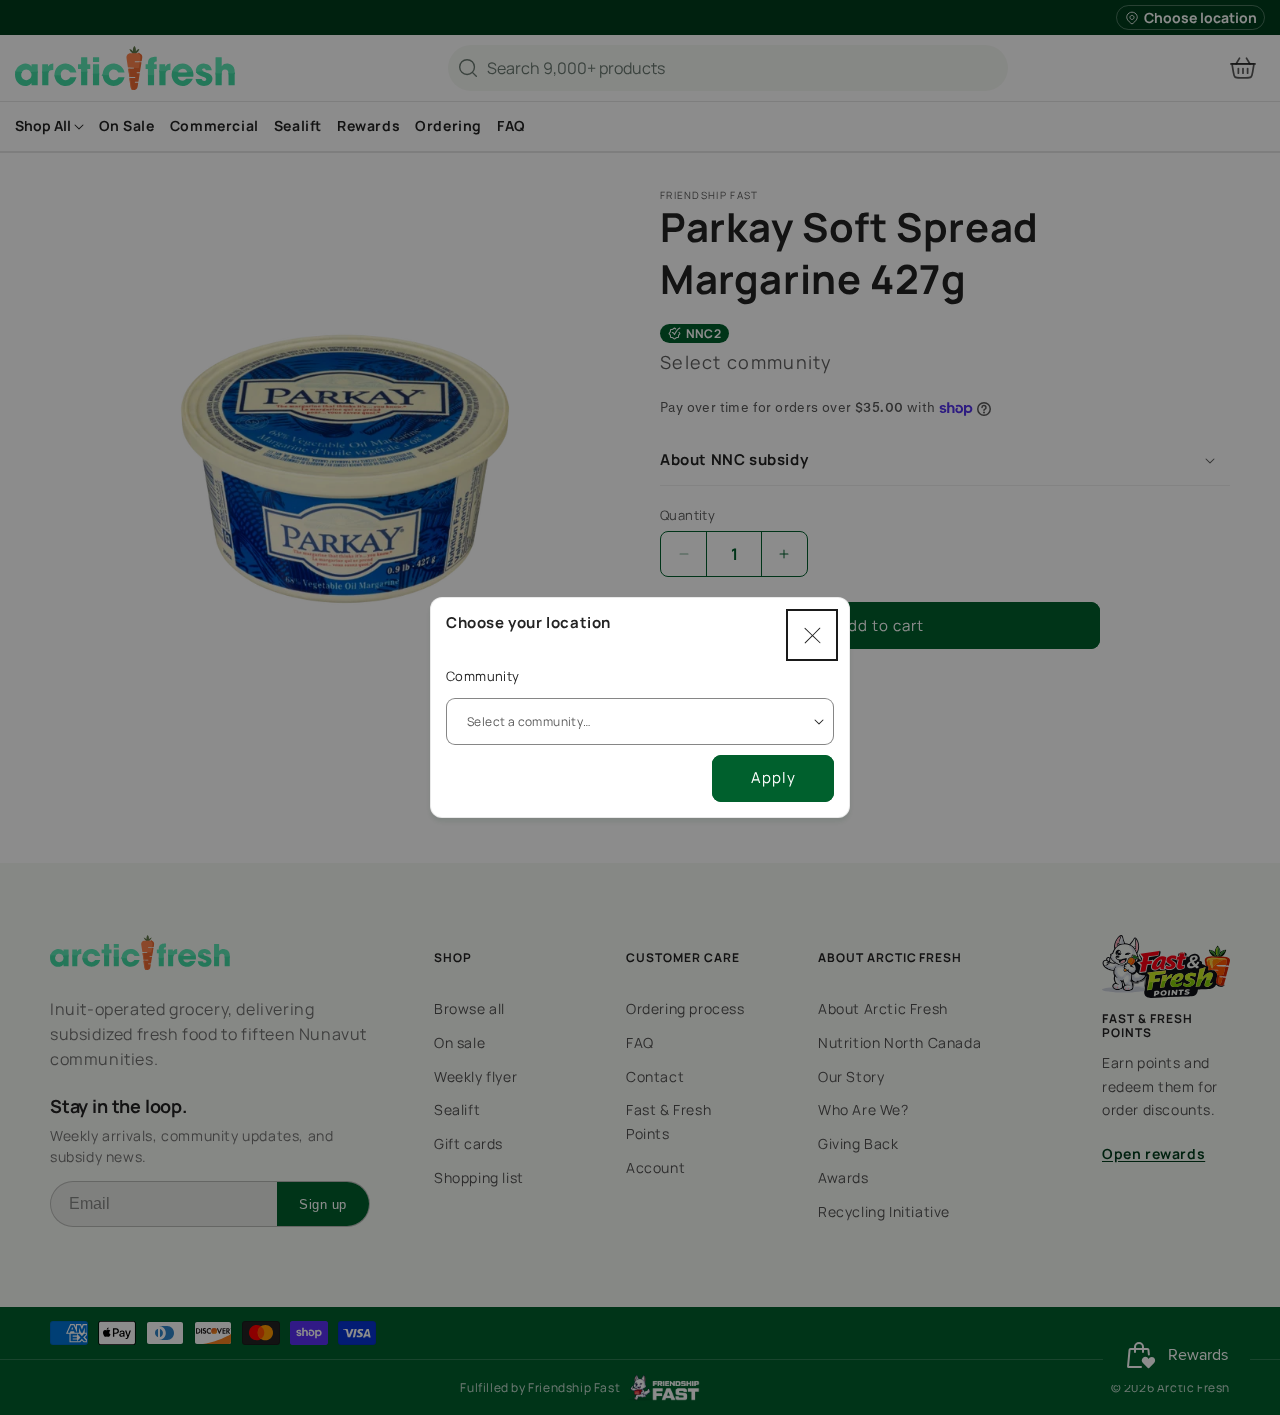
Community (483, 676)
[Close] (812, 635)
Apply (773, 777)
